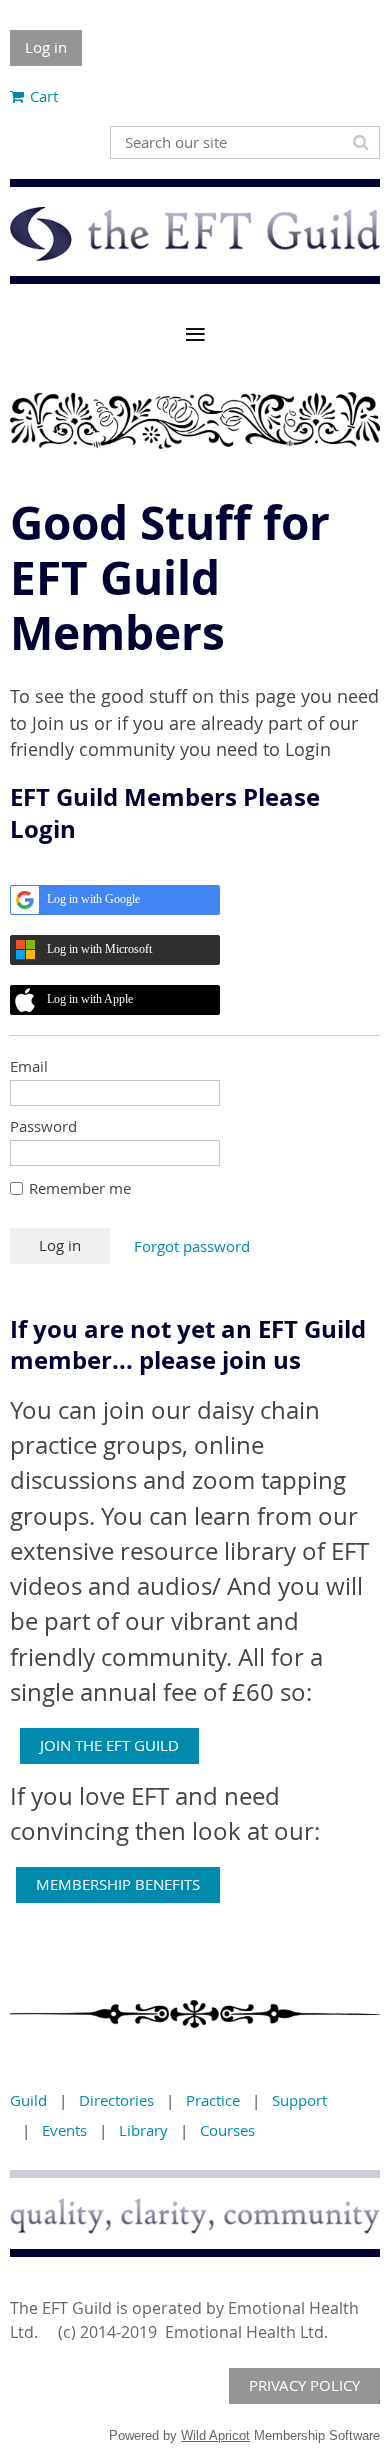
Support (299, 2100)
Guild (28, 2100)
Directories (116, 2100)
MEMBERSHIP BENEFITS (118, 1884)
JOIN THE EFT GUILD (109, 1745)
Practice (213, 2100)
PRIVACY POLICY (304, 2385)
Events (64, 2130)
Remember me (80, 1188)
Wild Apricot (215, 2435)
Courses (227, 2130)
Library (143, 2130)
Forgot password (192, 1246)
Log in (46, 47)
